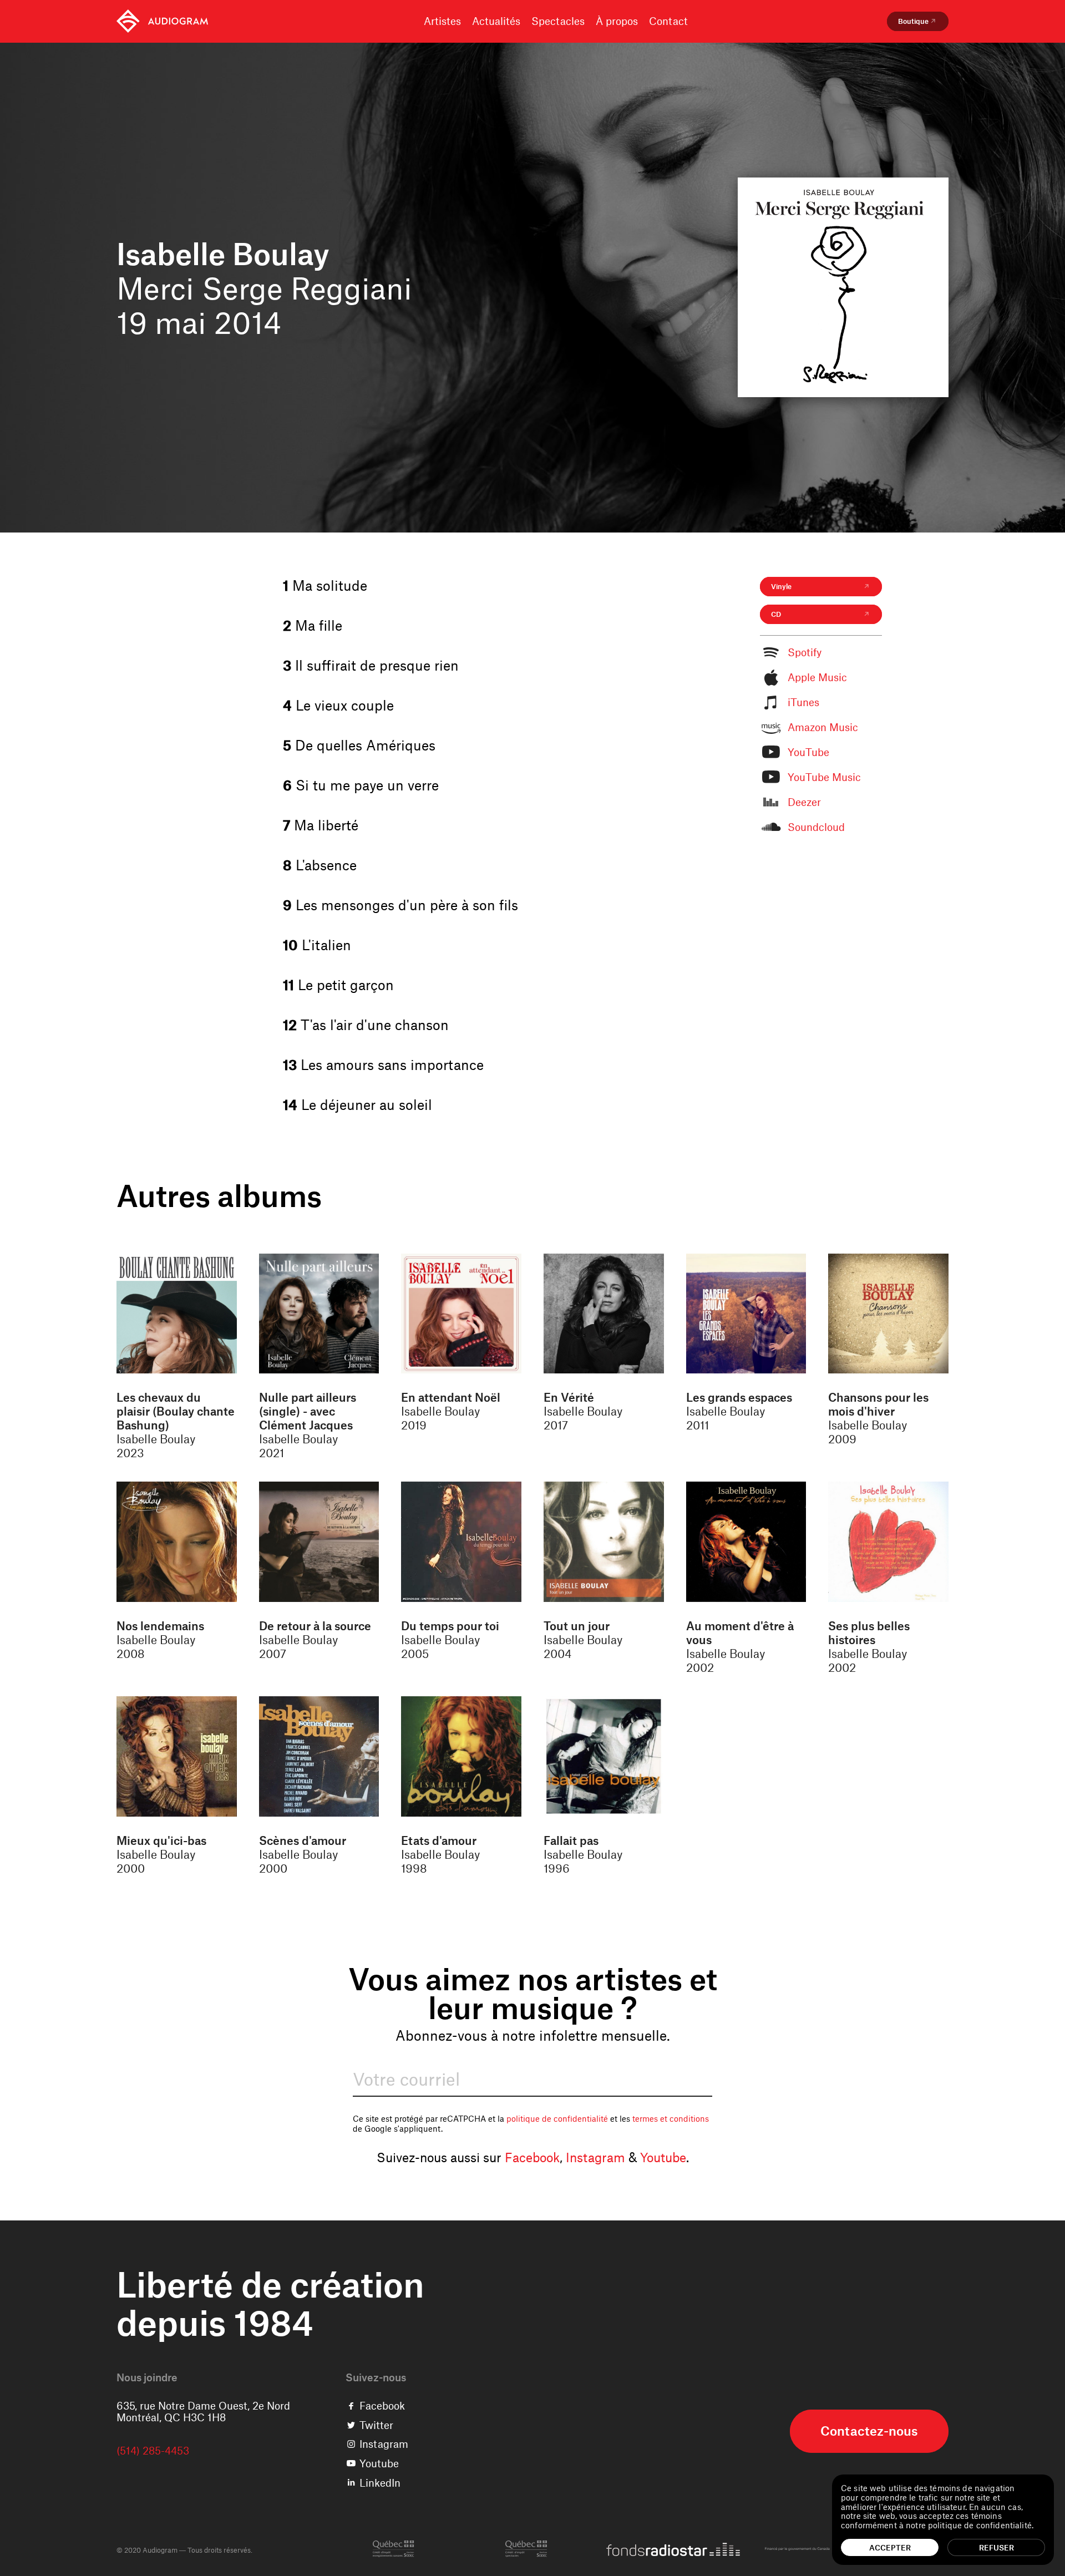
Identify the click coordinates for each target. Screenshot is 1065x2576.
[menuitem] (162, 21)
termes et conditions (671, 2118)
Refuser (996, 2547)
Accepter (890, 2547)
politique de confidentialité (557, 2118)
